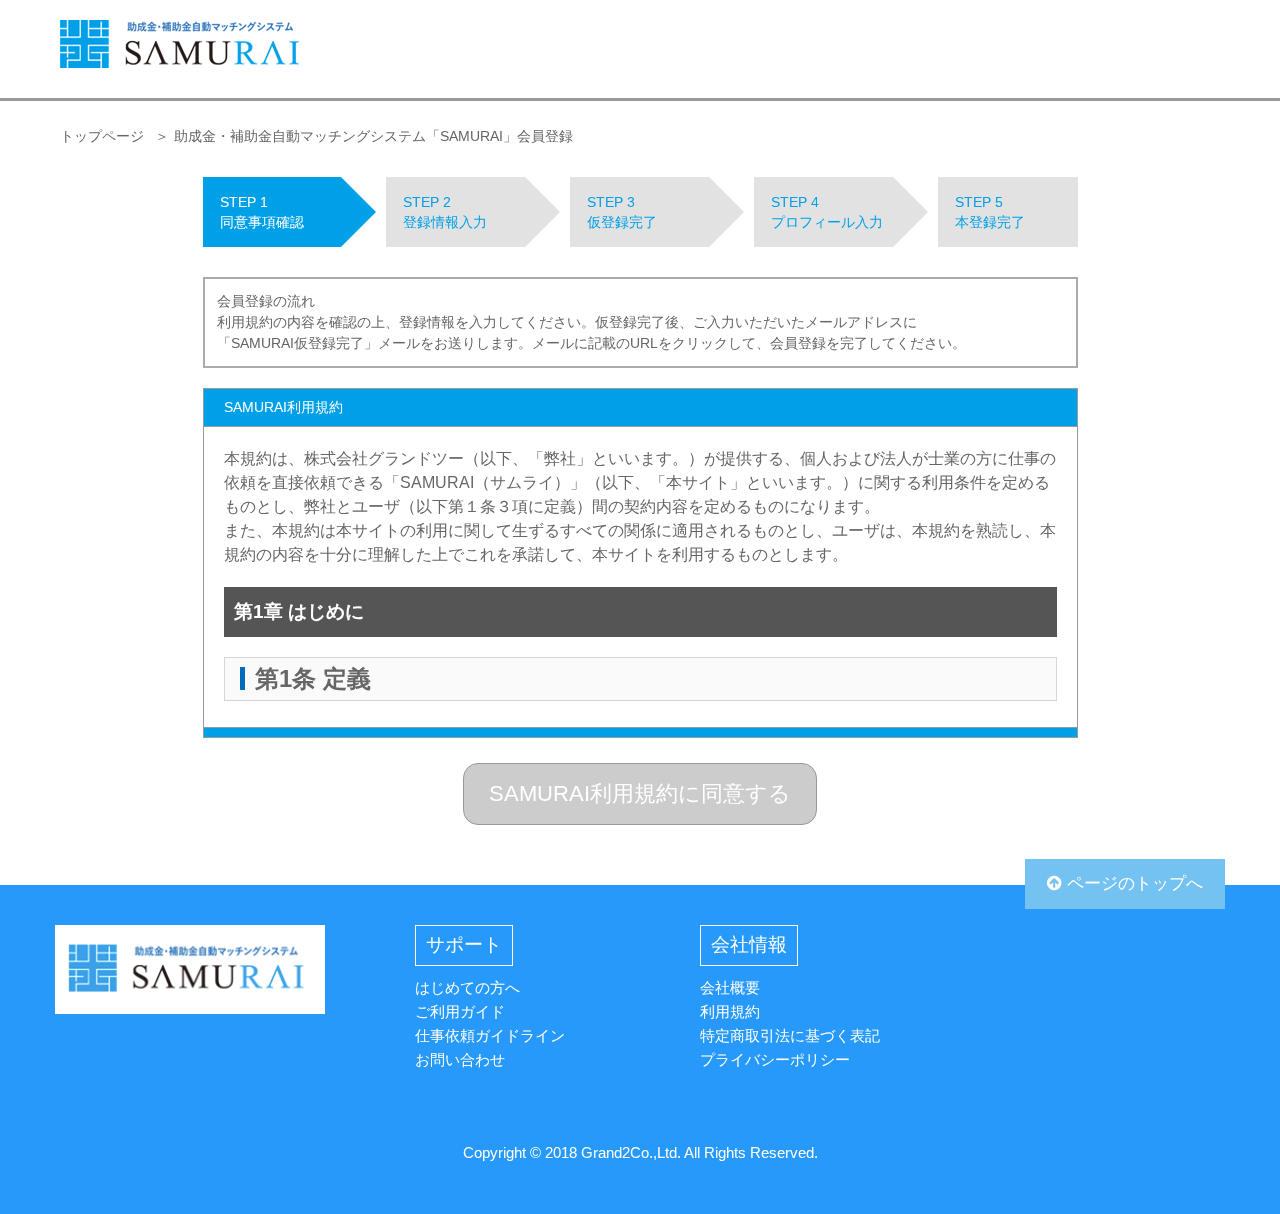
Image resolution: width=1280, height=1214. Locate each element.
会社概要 (730, 987)
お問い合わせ (460, 1059)
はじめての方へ (467, 987)
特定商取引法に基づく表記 (790, 1035)
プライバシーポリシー (775, 1059)
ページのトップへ (1132, 883)
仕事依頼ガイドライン (490, 1035)
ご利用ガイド (460, 1011)
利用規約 (730, 1011)
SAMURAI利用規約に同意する (640, 793)
